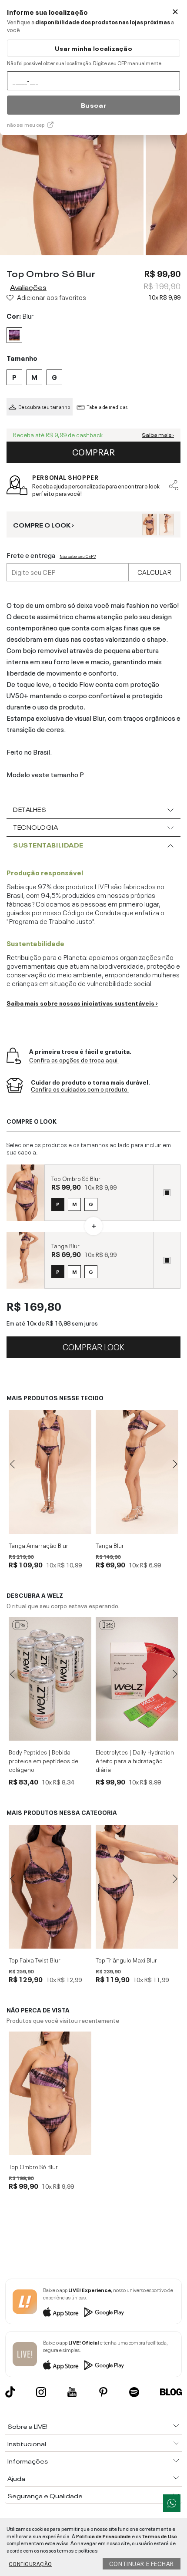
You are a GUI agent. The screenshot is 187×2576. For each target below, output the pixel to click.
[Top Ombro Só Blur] (50, 2093)
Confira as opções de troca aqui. (74, 1060)
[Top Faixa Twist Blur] (50, 1887)
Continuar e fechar (142, 2563)
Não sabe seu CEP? (78, 556)
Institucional (27, 2443)
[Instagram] (41, 2392)
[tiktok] (10, 2392)
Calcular (154, 571)
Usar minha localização (93, 48)
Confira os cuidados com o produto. (80, 1089)
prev (12, 1464)
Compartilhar (174, 485)
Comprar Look (93, 1346)
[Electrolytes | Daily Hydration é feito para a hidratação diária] (137, 1679)
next (175, 1464)
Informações (28, 2461)
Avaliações (28, 287)
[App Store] (61, 2312)
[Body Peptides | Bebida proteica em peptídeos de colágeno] (50, 1679)
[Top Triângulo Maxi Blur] (137, 1887)
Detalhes (30, 809)
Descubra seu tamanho (44, 407)
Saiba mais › (158, 435)
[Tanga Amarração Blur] (50, 1472)
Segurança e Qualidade (45, 2495)
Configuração (30, 2563)
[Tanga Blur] (137, 1472)
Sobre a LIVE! (27, 2426)
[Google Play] (104, 2312)
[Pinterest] (103, 2392)
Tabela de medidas (107, 407)
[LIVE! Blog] (171, 2392)
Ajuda (16, 2478)
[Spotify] (134, 2392)
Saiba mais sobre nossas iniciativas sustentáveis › (82, 1003)
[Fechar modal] (175, 12)
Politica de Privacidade (104, 2536)
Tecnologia (36, 827)
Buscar (93, 105)
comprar (93, 451)
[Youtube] (72, 2392)
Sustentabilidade (48, 844)
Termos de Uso (159, 2536)
